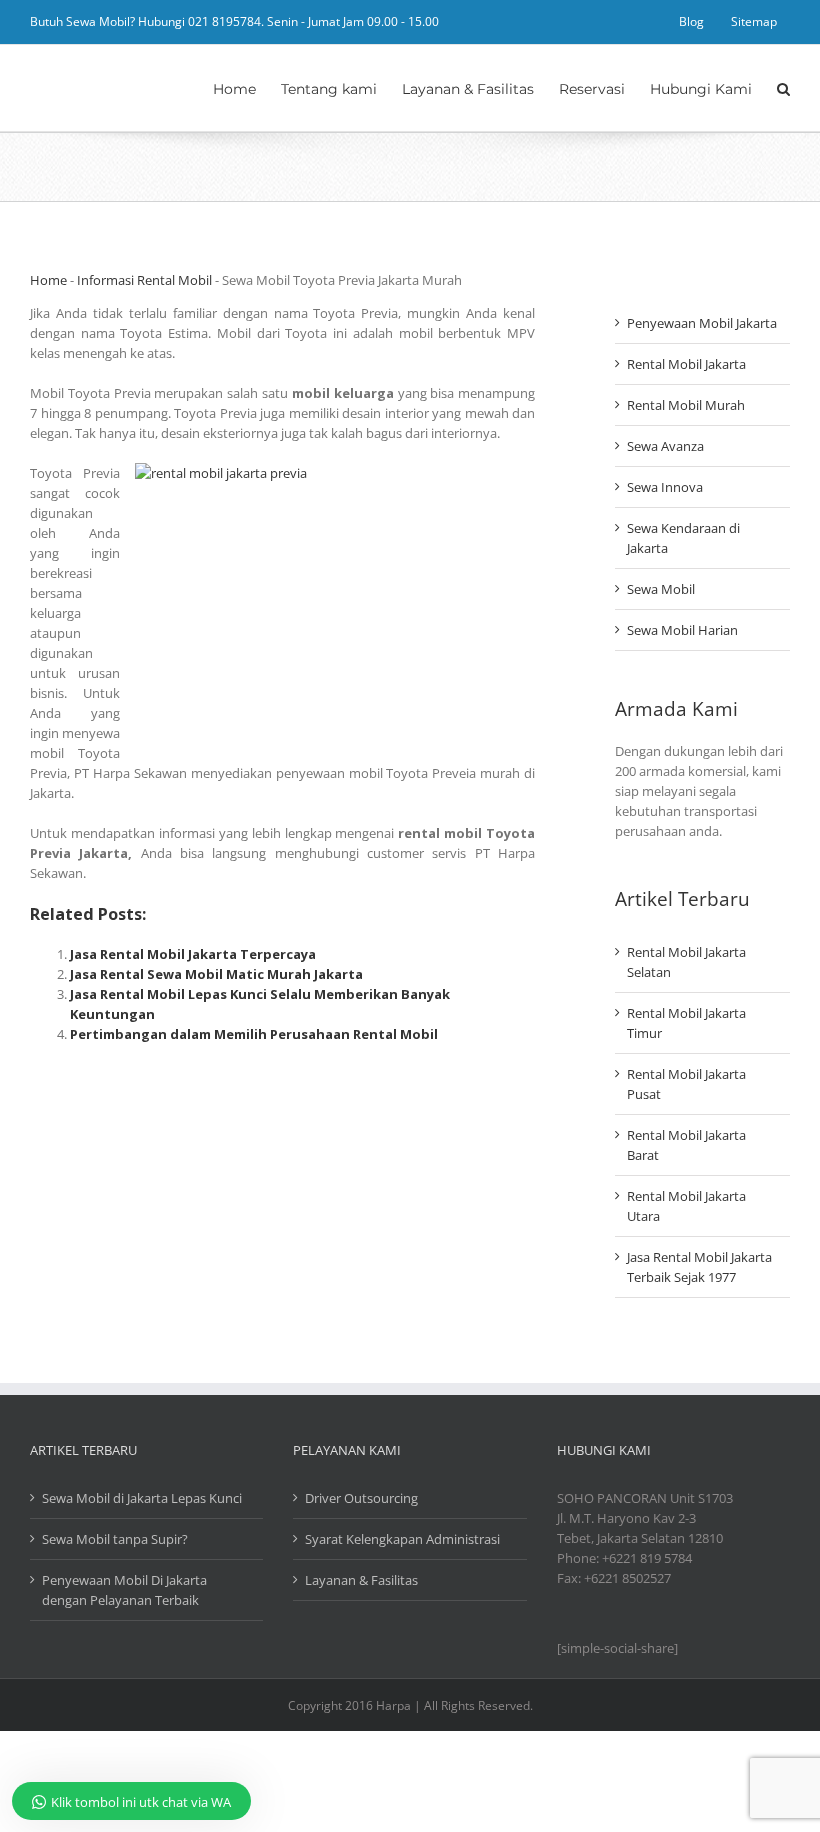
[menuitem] (691, 22)
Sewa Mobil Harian (682, 630)
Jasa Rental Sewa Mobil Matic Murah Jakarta (216, 974)
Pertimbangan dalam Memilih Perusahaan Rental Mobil (254, 1034)
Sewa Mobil (661, 589)
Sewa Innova (665, 487)
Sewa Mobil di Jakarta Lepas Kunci (142, 1498)
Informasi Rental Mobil (144, 280)
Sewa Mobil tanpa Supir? (115, 1539)
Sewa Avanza (665, 446)
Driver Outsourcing (361, 1498)
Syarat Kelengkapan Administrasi (402, 1539)
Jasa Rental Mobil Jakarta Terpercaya (193, 954)
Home (48, 280)
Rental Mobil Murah (686, 405)
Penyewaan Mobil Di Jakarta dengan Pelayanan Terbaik (124, 1590)
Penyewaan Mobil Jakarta (702, 323)
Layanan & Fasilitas (361, 1580)
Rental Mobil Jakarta (686, 364)
